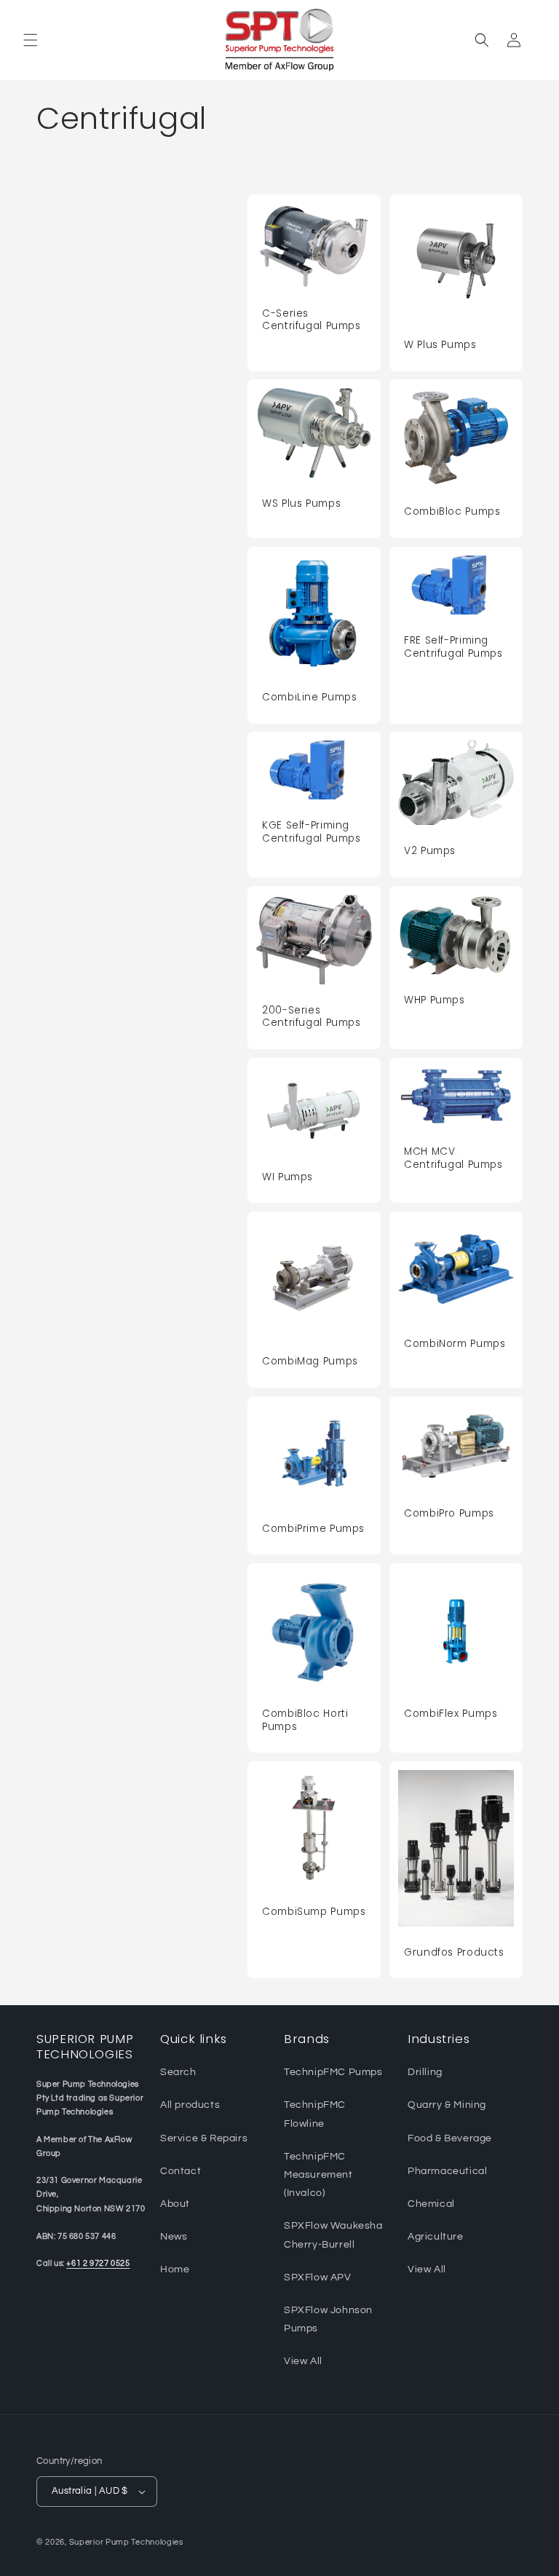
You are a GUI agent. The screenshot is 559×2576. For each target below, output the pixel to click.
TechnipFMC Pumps (333, 2072)
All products (190, 2105)
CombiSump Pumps (314, 1912)
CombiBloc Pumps (452, 512)
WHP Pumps (435, 1000)
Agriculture (436, 2237)
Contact (181, 2171)
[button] (31, 40)
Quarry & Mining (447, 2105)
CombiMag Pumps (310, 1362)
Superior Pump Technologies (126, 2542)
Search (178, 2072)
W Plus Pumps (440, 345)
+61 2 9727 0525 (98, 2263)
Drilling (425, 2072)
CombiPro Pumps (449, 1514)
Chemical (431, 2204)
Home (175, 2269)
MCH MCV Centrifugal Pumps (453, 1158)
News (174, 2237)
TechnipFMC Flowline (315, 2114)
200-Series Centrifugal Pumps (312, 1017)
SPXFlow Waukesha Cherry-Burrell (333, 2235)
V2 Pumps (430, 851)
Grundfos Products (454, 1953)
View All (303, 2361)
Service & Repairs (204, 2138)
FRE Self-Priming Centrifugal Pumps (453, 647)
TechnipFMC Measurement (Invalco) (318, 2175)
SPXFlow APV (318, 2277)
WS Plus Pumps (301, 504)
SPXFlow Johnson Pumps (328, 2319)
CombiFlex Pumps (451, 1714)
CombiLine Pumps (309, 698)
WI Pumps (288, 1177)
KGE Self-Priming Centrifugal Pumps (312, 832)
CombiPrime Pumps (313, 1529)
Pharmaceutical (447, 2171)
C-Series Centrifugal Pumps (312, 320)
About (175, 2204)
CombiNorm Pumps (455, 1344)
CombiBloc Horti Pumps (305, 1720)
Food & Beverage (450, 2138)
